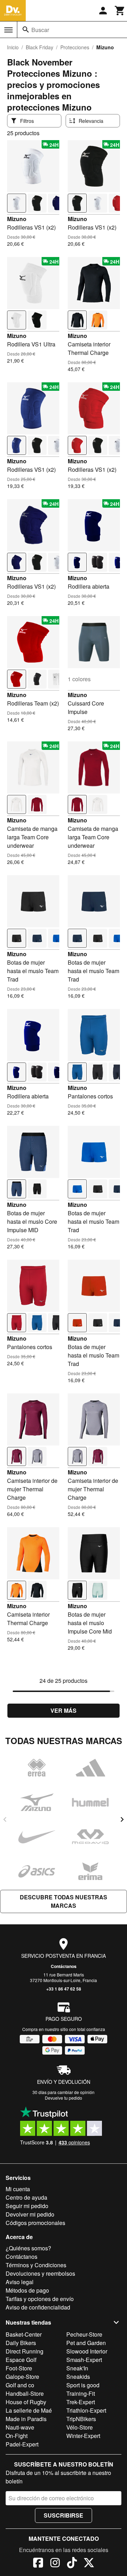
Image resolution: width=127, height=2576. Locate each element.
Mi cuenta (18, 2189)
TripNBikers (81, 2419)
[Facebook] (38, 2564)
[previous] (5, 1819)
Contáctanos (64, 1966)
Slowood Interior (87, 2351)
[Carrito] (120, 11)
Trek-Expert (81, 2402)
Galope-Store (22, 2377)
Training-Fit (81, 2393)
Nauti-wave (20, 2427)
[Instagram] (55, 2564)
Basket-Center (24, 2334)
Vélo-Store (80, 2427)
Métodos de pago (27, 2290)
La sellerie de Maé (29, 2410)
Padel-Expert (22, 2444)
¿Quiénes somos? (28, 2248)
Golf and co (20, 2385)
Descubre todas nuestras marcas (64, 1901)
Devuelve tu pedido (64, 2098)
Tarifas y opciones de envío (40, 2299)
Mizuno (17, 219)
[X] (89, 2564)
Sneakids (78, 2377)
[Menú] (8, 30)
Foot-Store (19, 2368)
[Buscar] (26, 30)
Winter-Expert (83, 2436)
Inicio (13, 47)
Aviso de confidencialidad (38, 2307)
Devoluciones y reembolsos (40, 2273)
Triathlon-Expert (86, 2410)
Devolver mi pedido (30, 2214)
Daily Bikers (21, 2343)
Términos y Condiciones (36, 2265)
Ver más (64, 1710)
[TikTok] (72, 2564)
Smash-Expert (84, 2360)
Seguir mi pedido (27, 2206)
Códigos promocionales (35, 2223)
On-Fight (17, 2436)
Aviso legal (20, 2282)
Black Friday (40, 47)
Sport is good (83, 2385)
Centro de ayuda (26, 2197)
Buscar (40, 30)
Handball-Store (25, 2393)
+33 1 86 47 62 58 (64, 1989)
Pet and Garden (86, 2343)
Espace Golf (21, 2360)
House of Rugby (26, 2402)
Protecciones (75, 47)
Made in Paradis (26, 2419)
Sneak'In (77, 2368)
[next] (122, 1819)
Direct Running (25, 2351)
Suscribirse (64, 2515)
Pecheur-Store (84, 2334)
